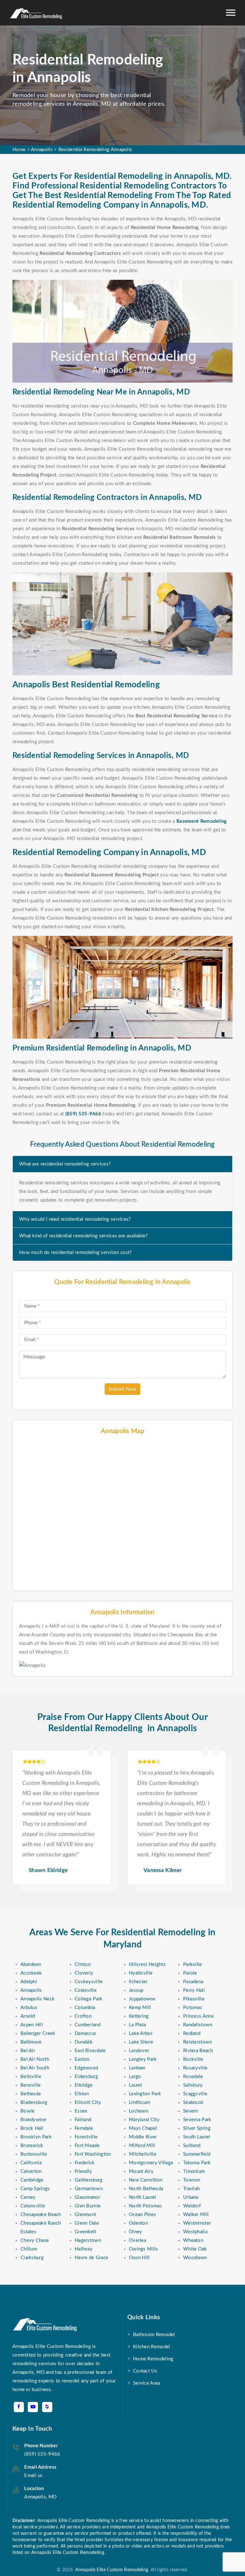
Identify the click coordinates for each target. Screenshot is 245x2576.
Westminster (197, 2223)
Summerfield (197, 2154)
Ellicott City (88, 2102)
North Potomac (145, 2206)
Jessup (136, 1990)
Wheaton (193, 2240)
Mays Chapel (143, 2128)
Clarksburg (32, 2258)
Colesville (86, 1990)
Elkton (82, 2094)
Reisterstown (198, 2042)
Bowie (28, 2111)
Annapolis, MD (40, 2497)
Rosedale (193, 2077)
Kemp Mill (140, 2008)
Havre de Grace (91, 2258)
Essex (81, 2111)
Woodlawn (195, 2258)
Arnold (28, 2016)
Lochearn (139, 2111)
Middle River (143, 2137)
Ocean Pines (142, 2215)
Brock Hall (32, 2128)
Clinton (83, 1964)
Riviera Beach (198, 2051)
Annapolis (42, 150)
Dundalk (84, 2042)
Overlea (137, 2240)
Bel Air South (35, 2068)
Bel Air (28, 2051)
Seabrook (193, 2102)
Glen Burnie (88, 2206)
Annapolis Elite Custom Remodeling (111, 2570)
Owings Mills (144, 2249)
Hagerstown (88, 2240)
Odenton (138, 2223)
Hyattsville (141, 1973)
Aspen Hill (32, 2025)
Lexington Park (145, 2094)
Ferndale (84, 2128)
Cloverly (84, 1973)
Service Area (147, 2383)
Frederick (85, 2163)
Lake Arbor (141, 2033)
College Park (89, 1999)
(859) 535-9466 (42, 2454)
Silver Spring (197, 2128)
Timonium (194, 2171)
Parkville (193, 1964)
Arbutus (29, 2008)
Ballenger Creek (38, 2033)
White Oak (195, 2249)
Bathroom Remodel (154, 2335)
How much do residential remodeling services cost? (76, 1253)
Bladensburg (34, 2102)
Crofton (83, 2016)
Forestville (86, 2137)
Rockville (193, 2059)
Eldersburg (86, 2077)
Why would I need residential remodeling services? (75, 1219)
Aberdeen (31, 1964)
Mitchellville (143, 2154)
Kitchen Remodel (152, 2347)
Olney (136, 2232)
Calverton (31, 2171)
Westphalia (195, 2232)
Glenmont (85, 2215)
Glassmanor (87, 2197)
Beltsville (31, 2077)
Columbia (85, 2008)
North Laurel (143, 2197)
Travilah (191, 2189)
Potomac (193, 2008)
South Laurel (197, 2137)
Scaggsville (195, 2094)
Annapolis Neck (37, 1999)
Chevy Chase (35, 2240)
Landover (139, 2051)
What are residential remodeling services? (65, 1164)
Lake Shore (141, 2042)
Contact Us (145, 2371)
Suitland (192, 2146)
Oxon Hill (139, 2258)
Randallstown (198, 2025)
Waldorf (192, 2206)
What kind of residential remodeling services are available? (84, 1236)
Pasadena (193, 1982)
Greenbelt (85, 2232)
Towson (192, 2180)
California (31, 2163)
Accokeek (31, 1973)
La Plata (137, 2025)
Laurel (136, 2085)
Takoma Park (197, 2163)
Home (19, 150)
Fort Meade (87, 2146)
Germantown (89, 2189)
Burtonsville (34, 2154)
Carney (28, 2197)
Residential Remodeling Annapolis (95, 150)
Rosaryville (195, 2068)
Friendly (83, 2171)
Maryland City (144, 2120)
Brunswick (32, 2146)
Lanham (137, 2068)
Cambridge (32, 2180)
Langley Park (143, 2059)
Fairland (83, 2120)
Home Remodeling (153, 2359)
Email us (33, 2476)
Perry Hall (194, 1990)
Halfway (84, 2249)
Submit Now (122, 1389)
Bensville (31, 2085)
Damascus (85, 2033)
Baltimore (31, 2042)
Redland (192, 2033)
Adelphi (29, 1982)
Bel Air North (35, 2059)
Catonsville (33, 2206)
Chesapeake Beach (41, 2215)
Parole (190, 1973)
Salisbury (193, 2085)
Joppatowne (142, 1999)
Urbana (191, 2197)
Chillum (29, 2249)
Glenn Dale (87, 2223)
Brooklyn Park (36, 2137)
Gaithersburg (89, 2180)
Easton (82, 2059)
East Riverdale (90, 2051)
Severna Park (197, 2120)
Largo (135, 2077)
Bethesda (30, 2094)
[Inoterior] (36, 13)
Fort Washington (93, 2154)
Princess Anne (198, 2016)
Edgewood (86, 2068)
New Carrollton (146, 2180)
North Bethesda (146, 2189)
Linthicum (140, 2102)
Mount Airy (141, 2171)
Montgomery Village (151, 2163)
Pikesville (194, 1999)
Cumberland (88, 2025)
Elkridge (84, 2085)
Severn (191, 2111)
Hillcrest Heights (147, 1964)
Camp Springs (35, 2189)
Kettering (139, 2016)
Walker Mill (196, 2215)
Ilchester (138, 1982)
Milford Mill (142, 2146)
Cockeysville (89, 1982)
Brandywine (33, 2120)
